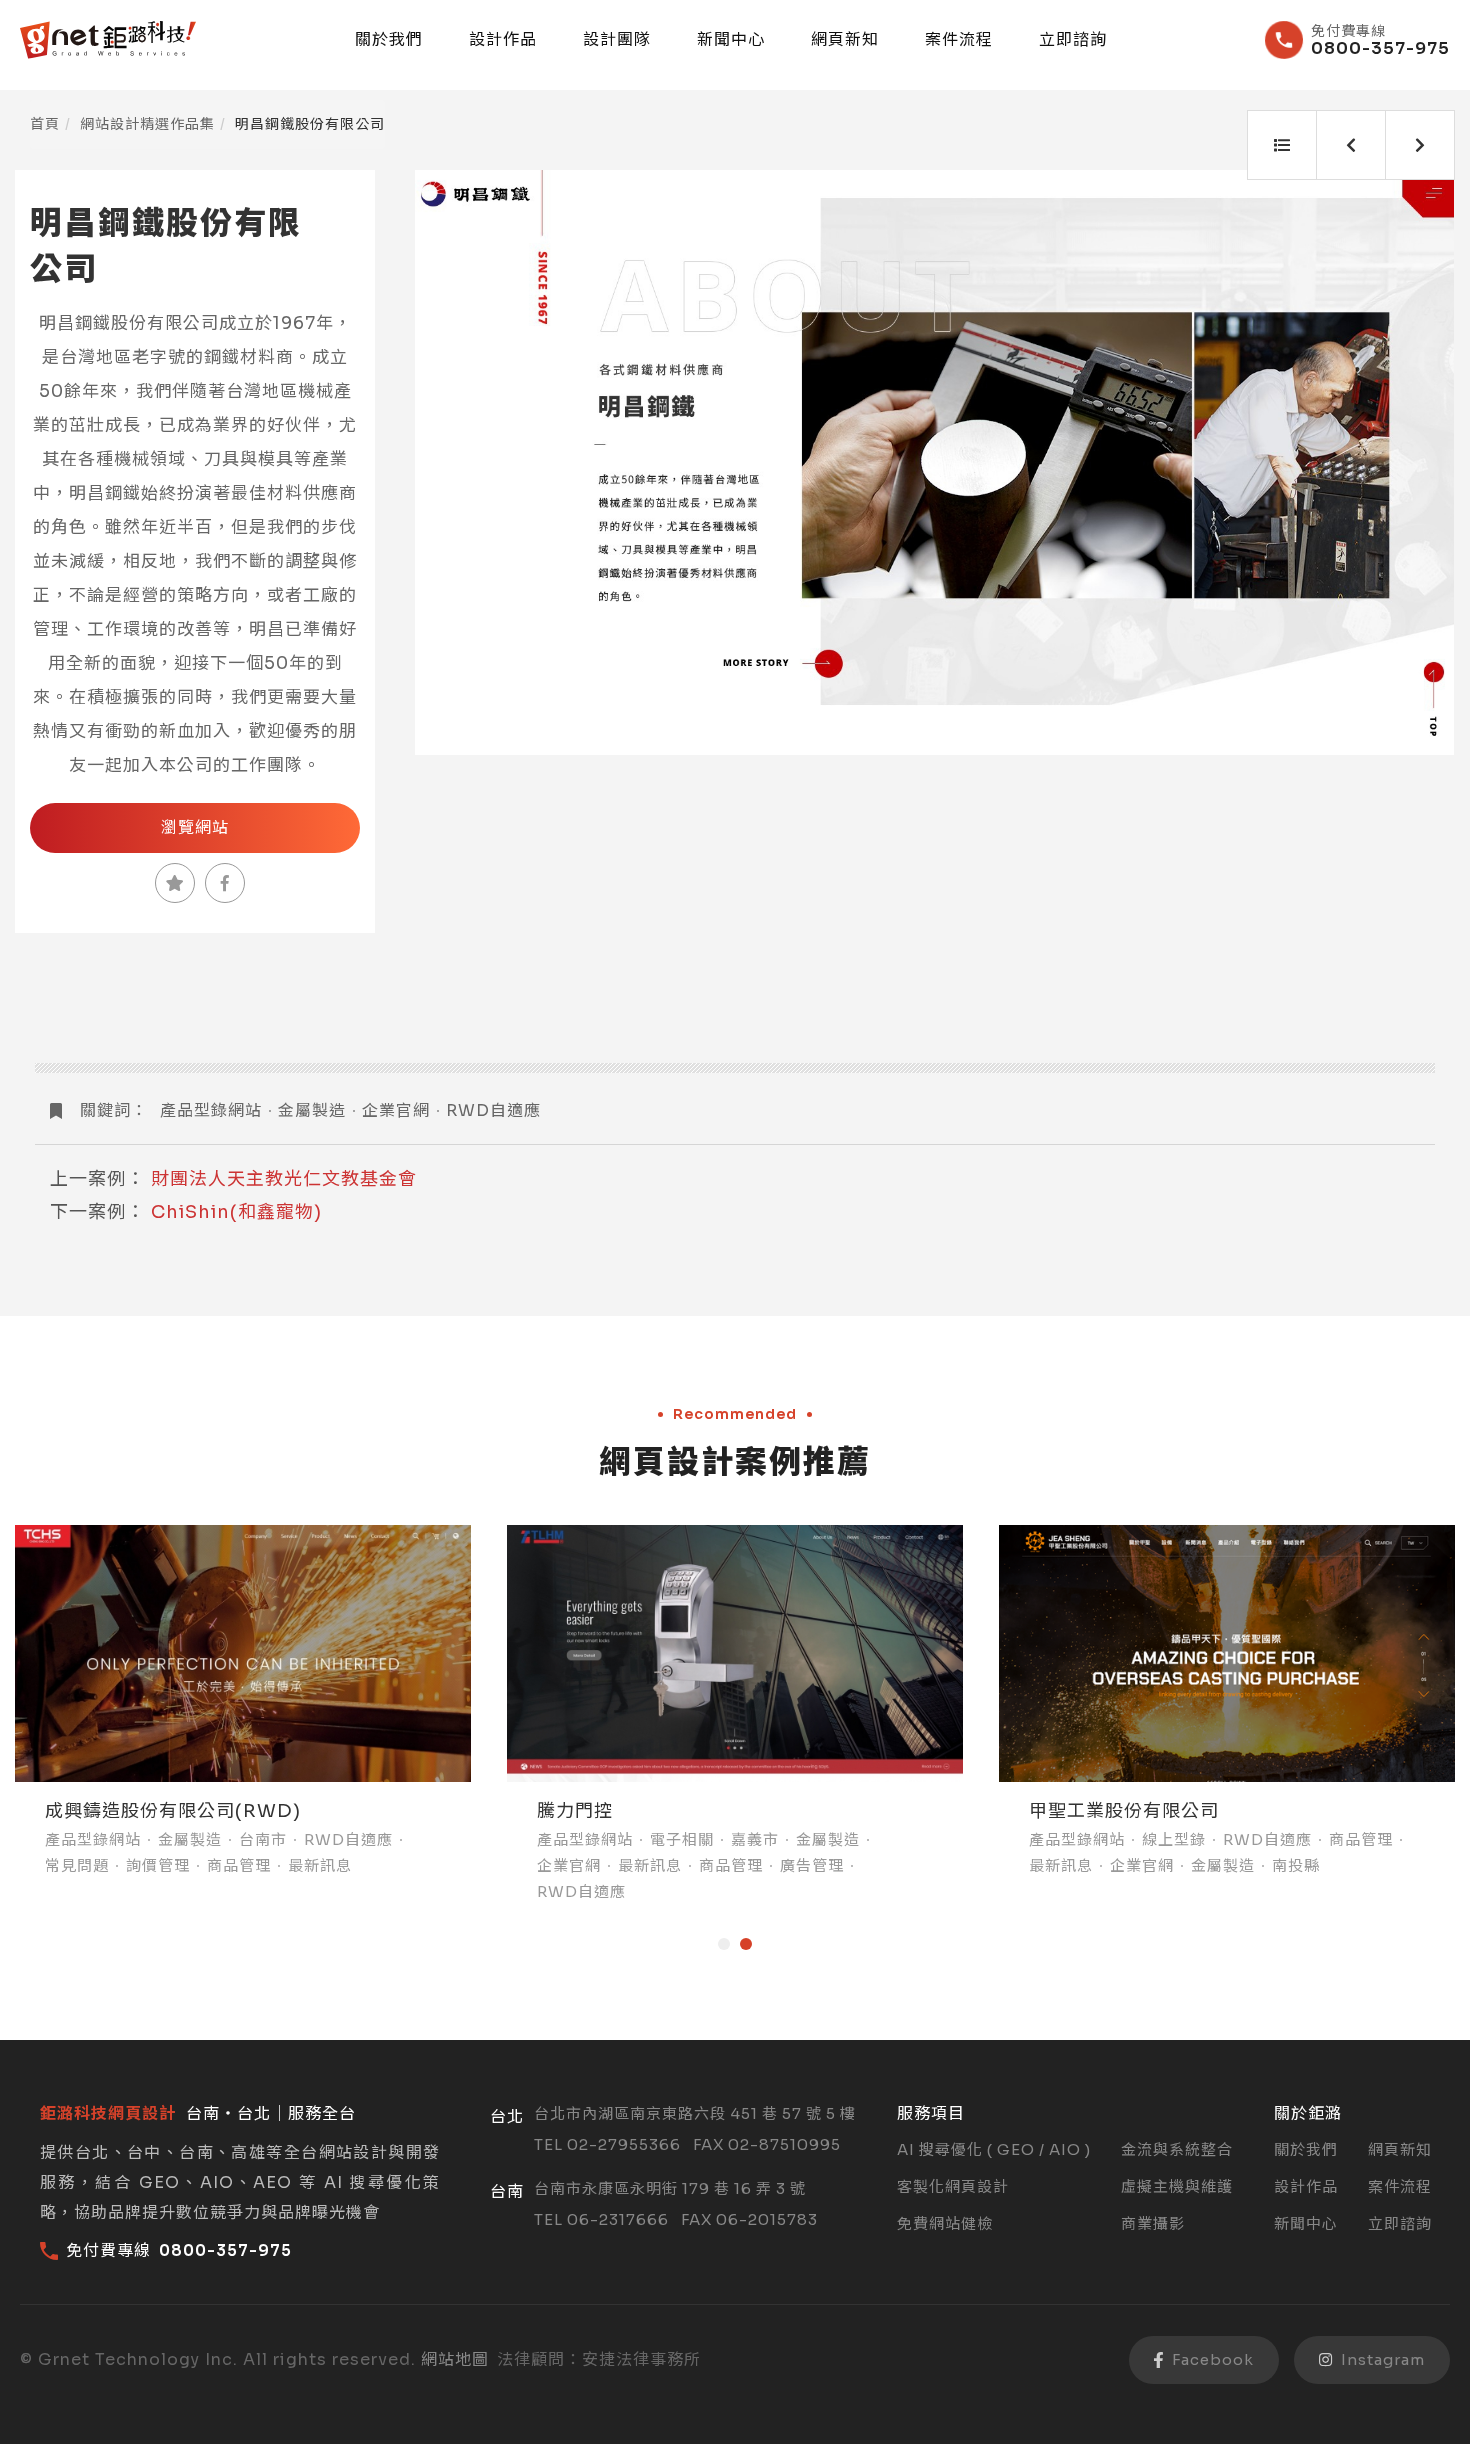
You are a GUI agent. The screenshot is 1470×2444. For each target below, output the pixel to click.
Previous (453, 463)
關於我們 (389, 40)
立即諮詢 (1073, 40)
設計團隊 (617, 40)
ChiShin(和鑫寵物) (236, 1212)
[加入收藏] (175, 883)
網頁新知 (845, 40)
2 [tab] (746, 1944)
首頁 (45, 124)
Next (1417, 463)
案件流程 (959, 40)
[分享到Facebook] (225, 883)
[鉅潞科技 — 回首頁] (108, 40)
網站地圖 (455, 2359)
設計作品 (503, 40)
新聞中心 (731, 40)
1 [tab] (724, 1944)
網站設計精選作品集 (147, 124)
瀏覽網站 (195, 827)
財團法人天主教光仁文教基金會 (284, 1179)
